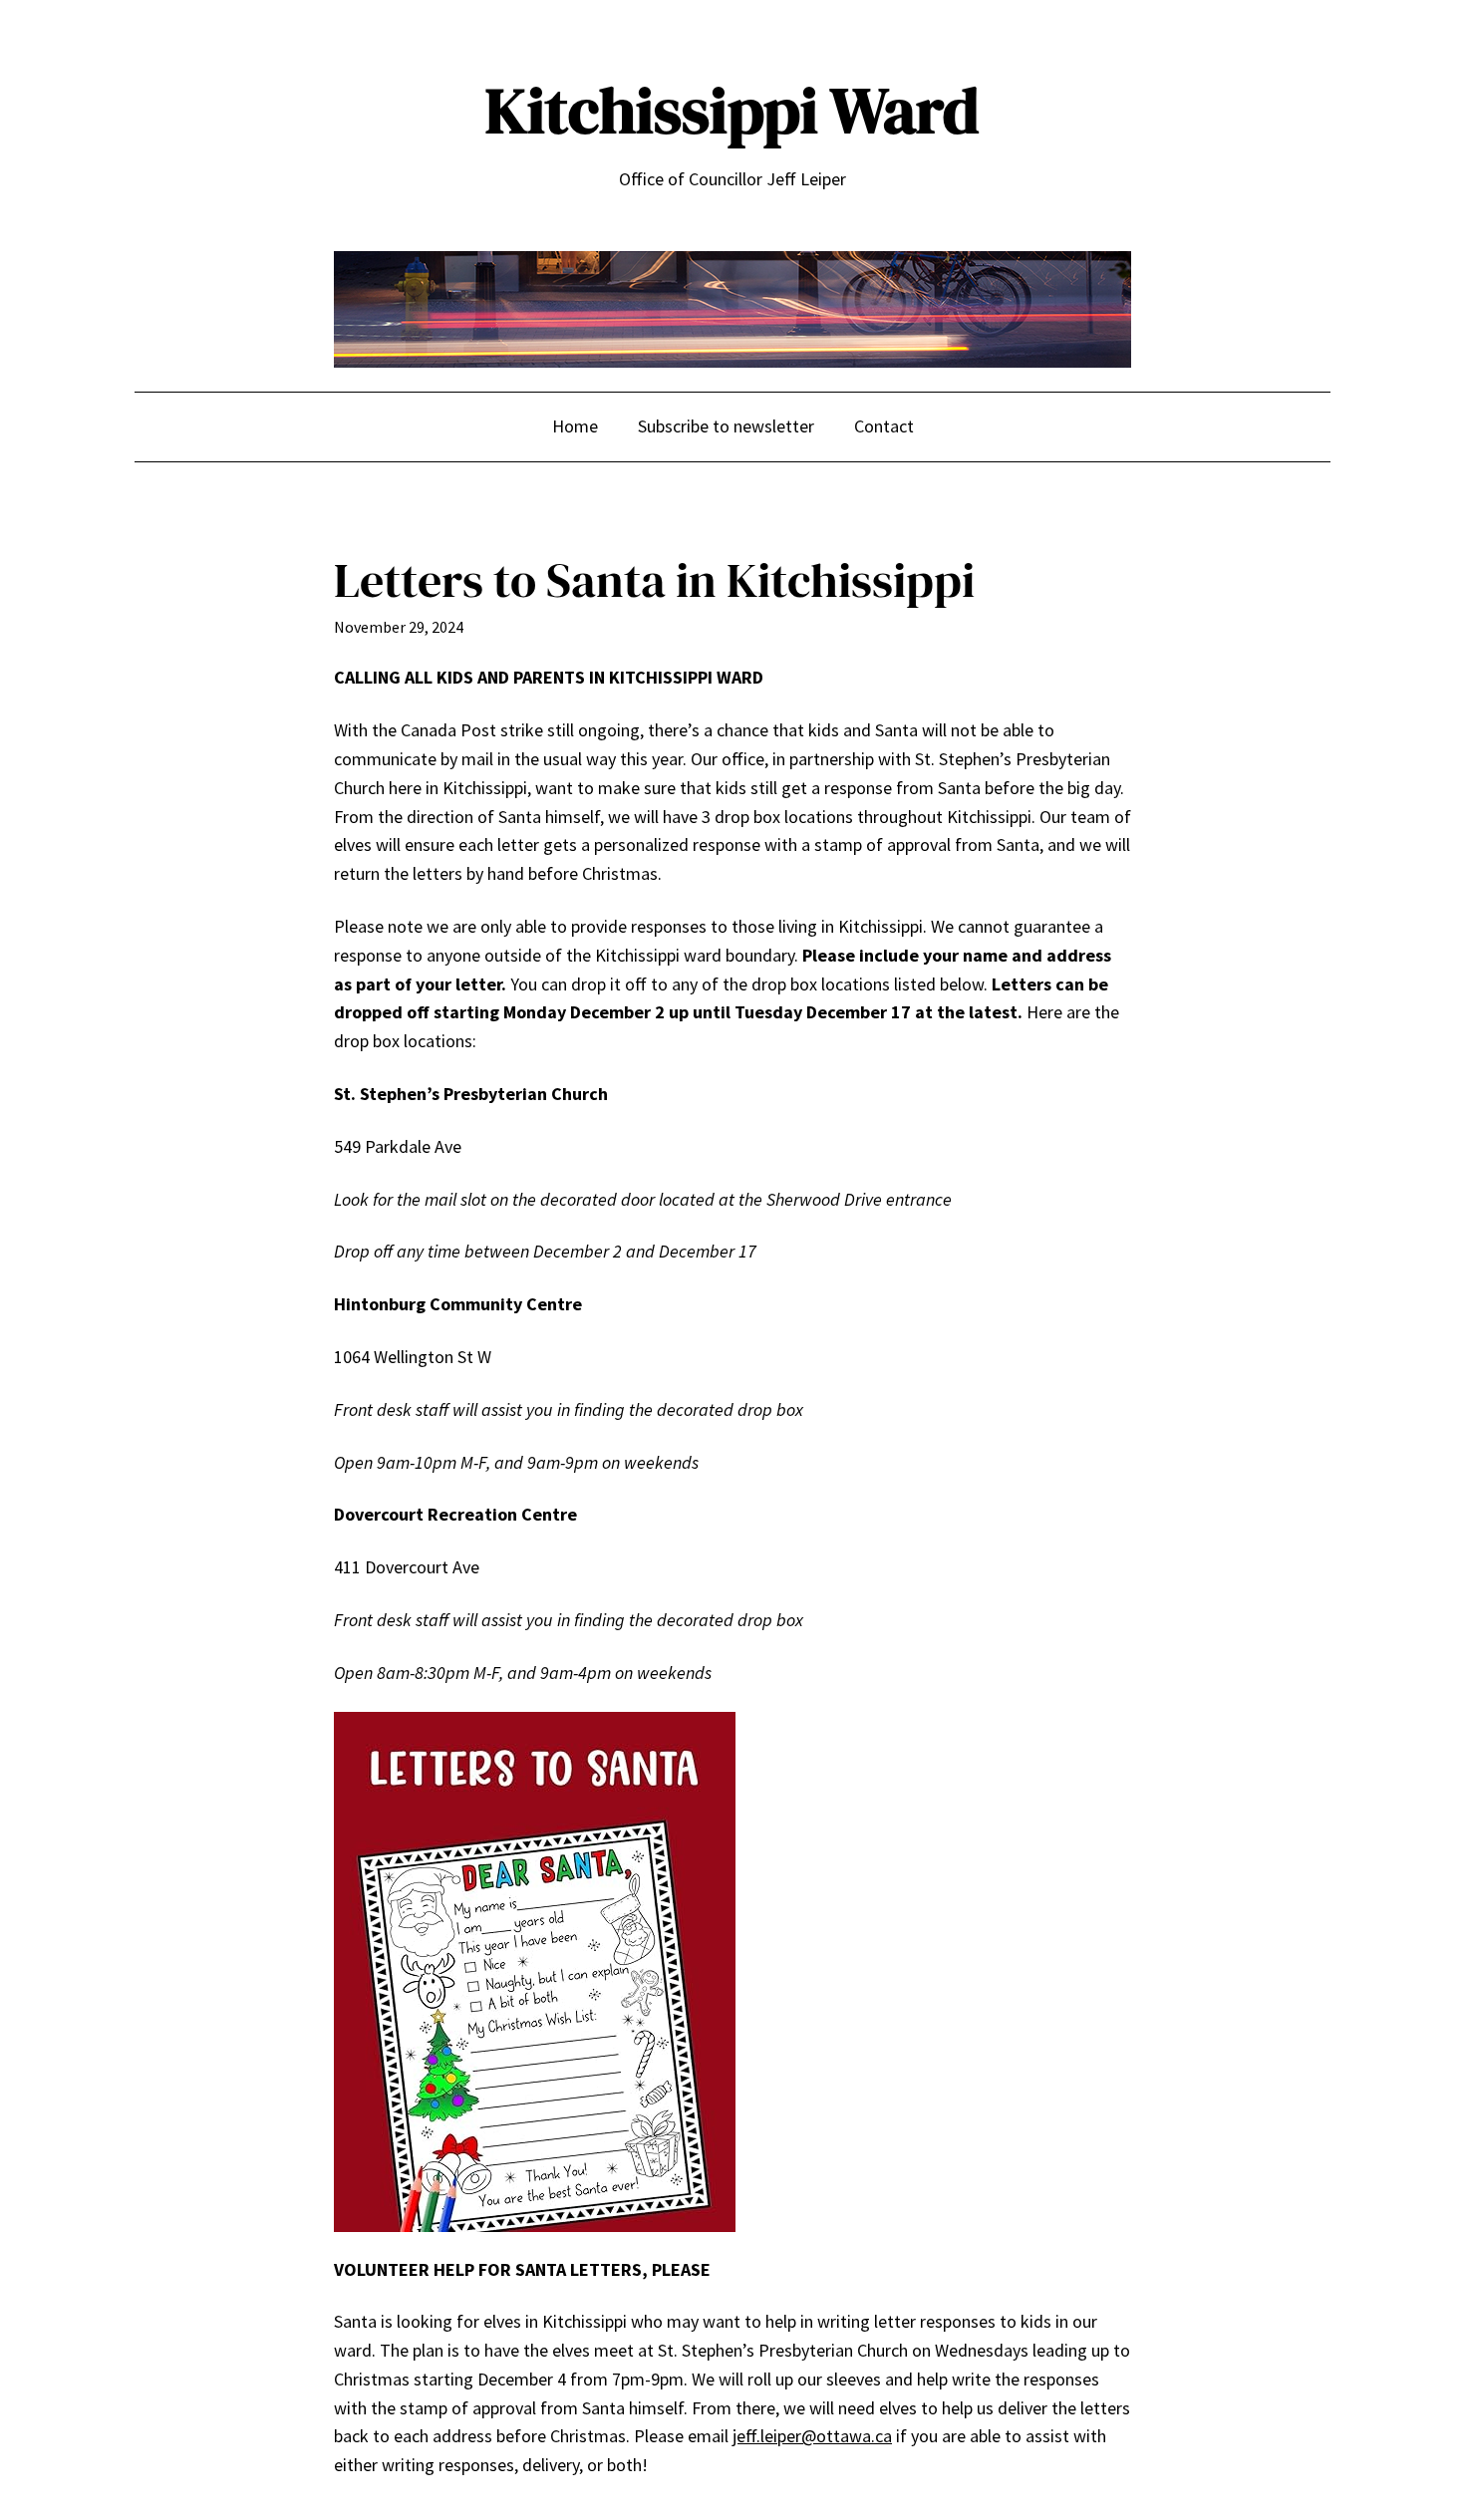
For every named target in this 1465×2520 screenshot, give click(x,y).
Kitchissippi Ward (732, 110)
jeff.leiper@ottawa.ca (812, 2436)
